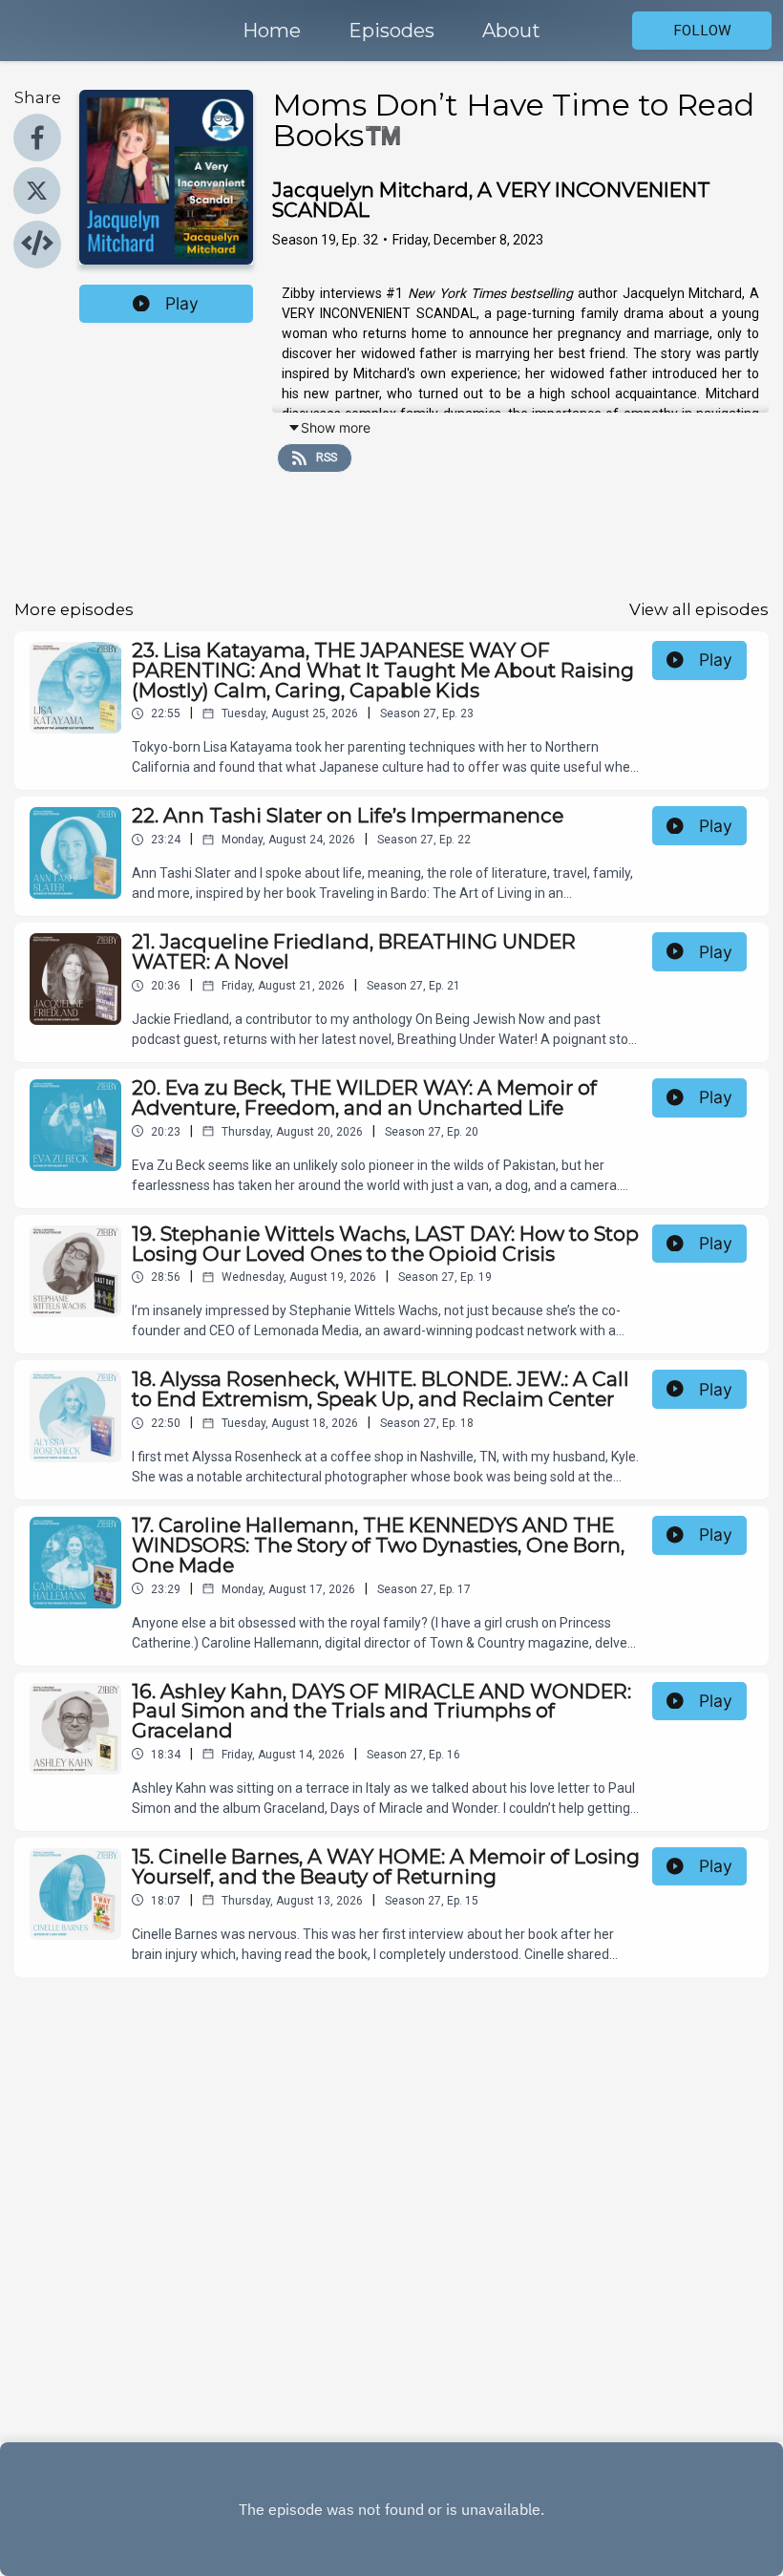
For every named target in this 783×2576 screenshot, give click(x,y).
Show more (336, 427)
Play (182, 303)
